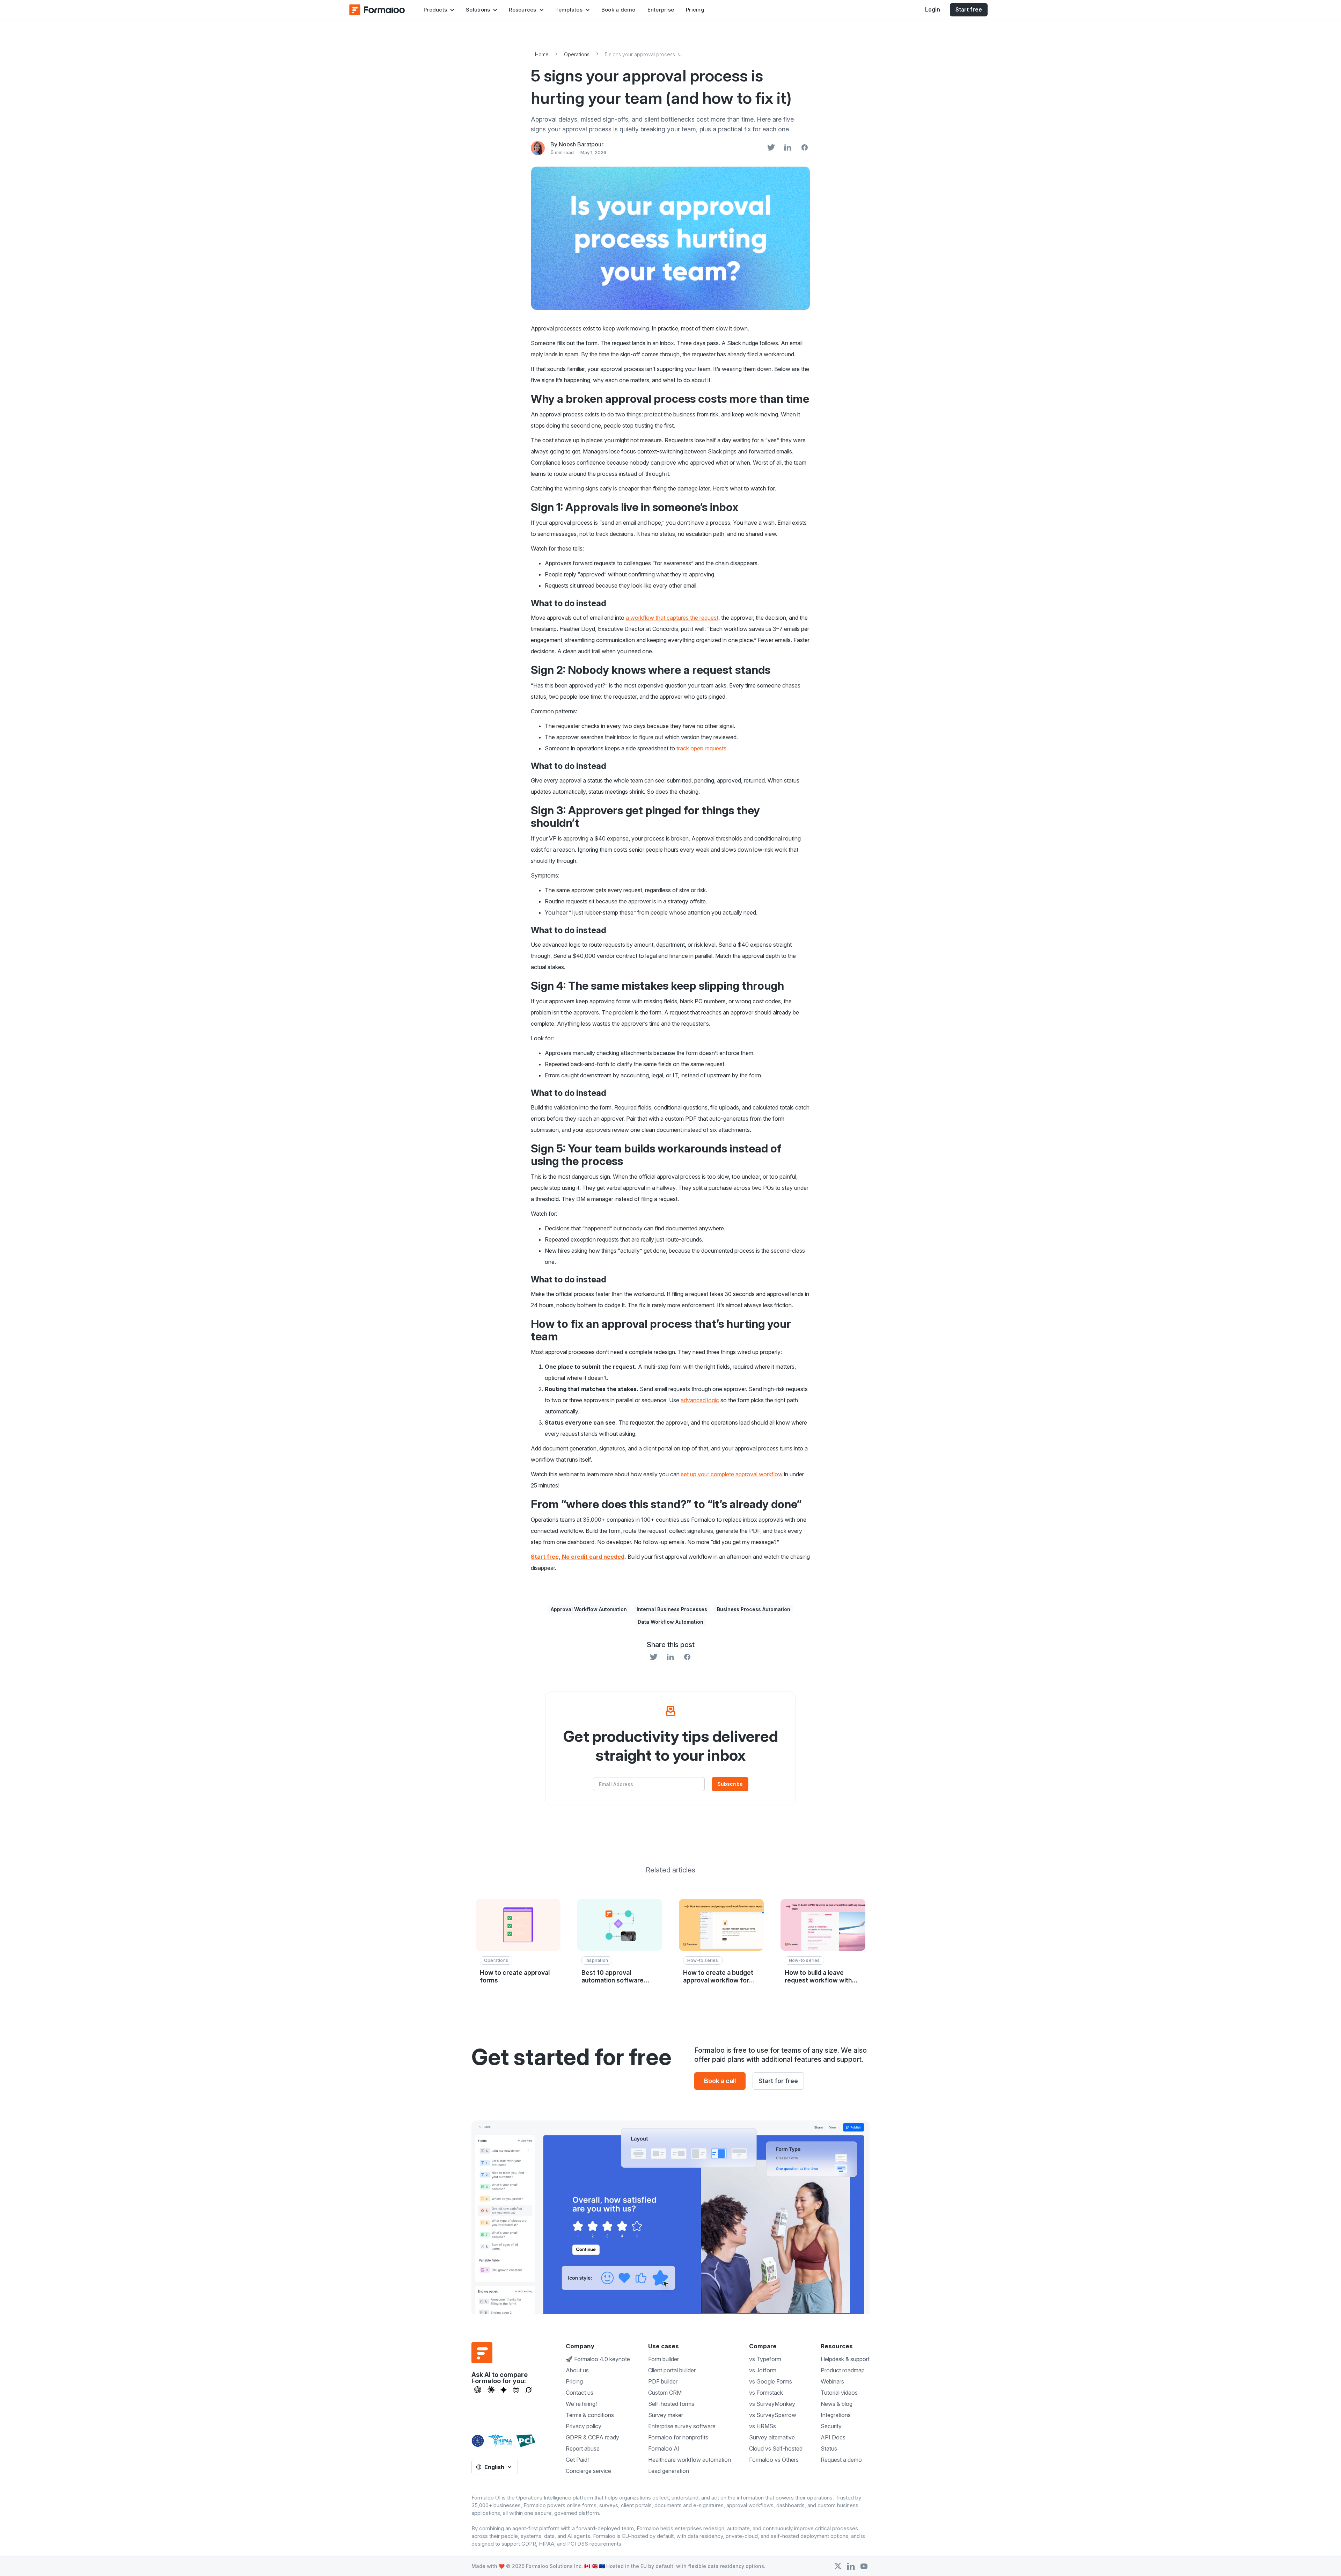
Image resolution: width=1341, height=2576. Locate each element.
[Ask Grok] (529, 2390)
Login (933, 9)
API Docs (833, 2437)
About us (577, 2370)
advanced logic (700, 1400)
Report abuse (583, 2448)
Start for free (778, 2081)
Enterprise (661, 10)
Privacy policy (584, 2426)
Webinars (832, 2381)
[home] (377, 10)
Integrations (836, 2415)
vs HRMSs (763, 2426)
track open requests (701, 748)
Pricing (695, 10)
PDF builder (663, 2381)
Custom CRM (665, 2393)
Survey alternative (772, 2437)
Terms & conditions (590, 2415)
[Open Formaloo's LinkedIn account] (851, 2566)
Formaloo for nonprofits (678, 2437)
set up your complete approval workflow (732, 1474)
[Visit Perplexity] (516, 2390)
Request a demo (841, 2460)
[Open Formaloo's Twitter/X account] (838, 2566)
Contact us (580, 2393)
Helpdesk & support (845, 2359)
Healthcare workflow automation (690, 2460)
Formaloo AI (664, 2448)
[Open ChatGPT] (478, 2390)
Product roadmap (843, 2370)
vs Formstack (766, 2393)
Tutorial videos (839, 2393)
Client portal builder (672, 2370)
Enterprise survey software (682, 2426)
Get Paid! (577, 2460)
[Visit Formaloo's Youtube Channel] (864, 2566)
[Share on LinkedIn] (788, 148)
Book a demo (618, 10)
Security (831, 2426)
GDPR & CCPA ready (592, 2437)
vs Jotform (763, 2370)
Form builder (664, 2359)
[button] (439, 10)
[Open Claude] (491, 2390)
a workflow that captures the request (672, 618)
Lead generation (669, 2471)
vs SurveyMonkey (772, 2404)
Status (829, 2448)
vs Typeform (765, 2359)
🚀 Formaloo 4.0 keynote (598, 2359)
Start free (969, 9)
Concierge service (588, 2471)
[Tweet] (771, 148)
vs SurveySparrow (773, 2415)
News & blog (837, 2404)
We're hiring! (581, 2404)
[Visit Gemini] (504, 2390)
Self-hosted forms (671, 2404)
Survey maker (666, 2415)
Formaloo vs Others (774, 2460)
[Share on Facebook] (805, 148)
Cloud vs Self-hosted (776, 2448)
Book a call (720, 2081)
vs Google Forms (771, 2381)
